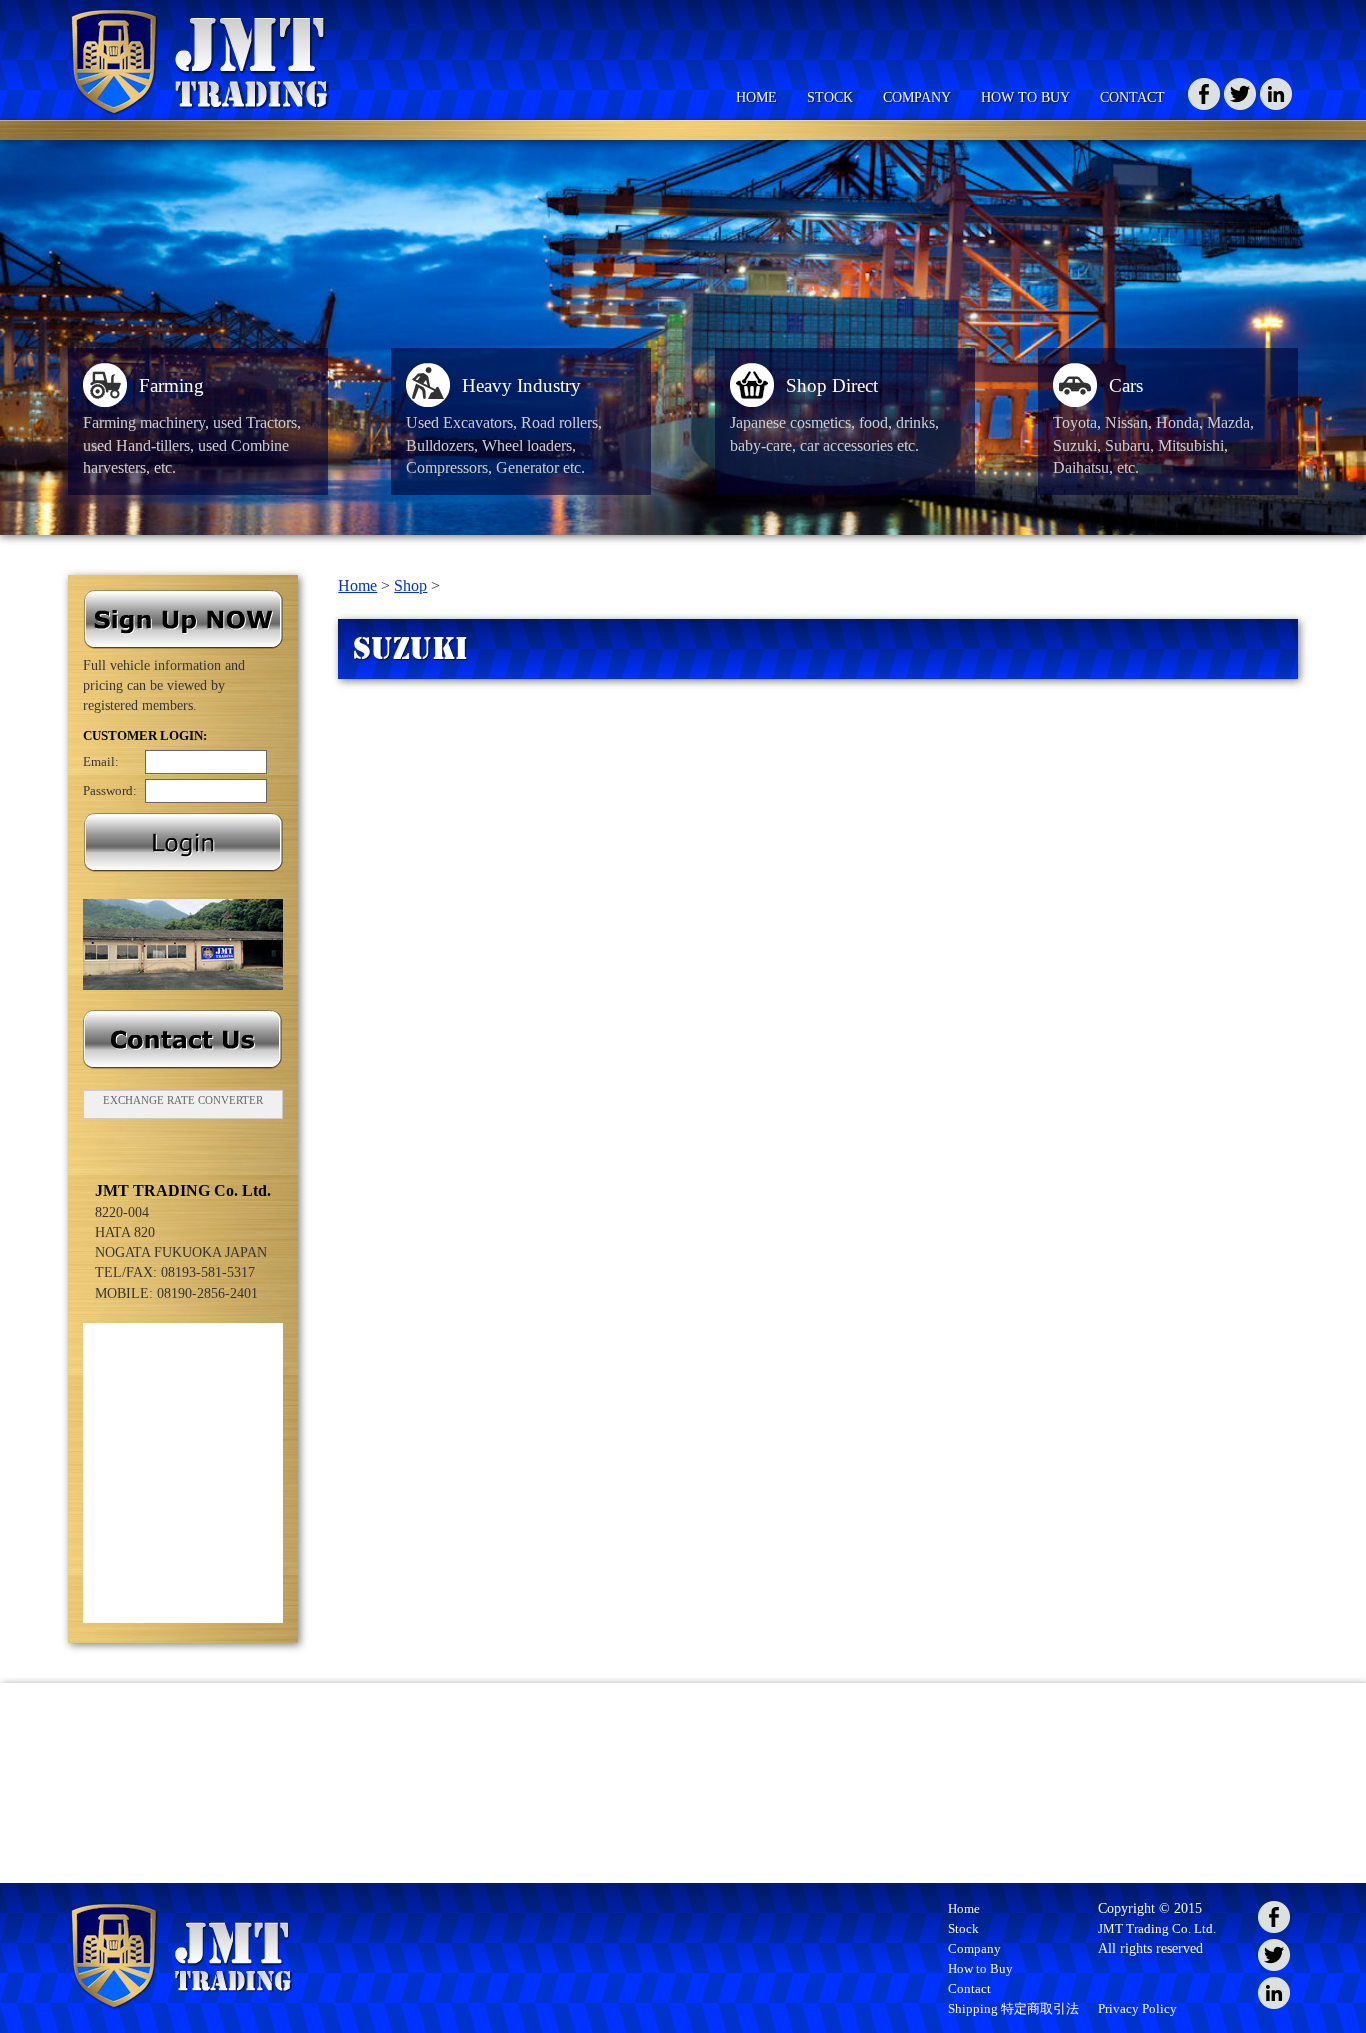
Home (357, 585)
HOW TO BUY (1025, 97)
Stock (963, 1928)
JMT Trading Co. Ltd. (1157, 1928)
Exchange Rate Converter (183, 1100)
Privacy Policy (1137, 2008)
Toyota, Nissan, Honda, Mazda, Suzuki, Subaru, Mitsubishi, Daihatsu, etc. (1153, 427)
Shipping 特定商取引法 (1013, 2008)
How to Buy (980, 1968)
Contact (969, 1988)
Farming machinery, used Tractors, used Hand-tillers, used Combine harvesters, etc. (192, 427)
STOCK (830, 97)
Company (974, 1948)
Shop (410, 585)
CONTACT (1132, 97)
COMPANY (917, 97)
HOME (756, 97)
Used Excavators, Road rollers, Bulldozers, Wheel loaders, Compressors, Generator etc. (504, 427)
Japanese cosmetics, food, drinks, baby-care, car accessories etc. (834, 416)
